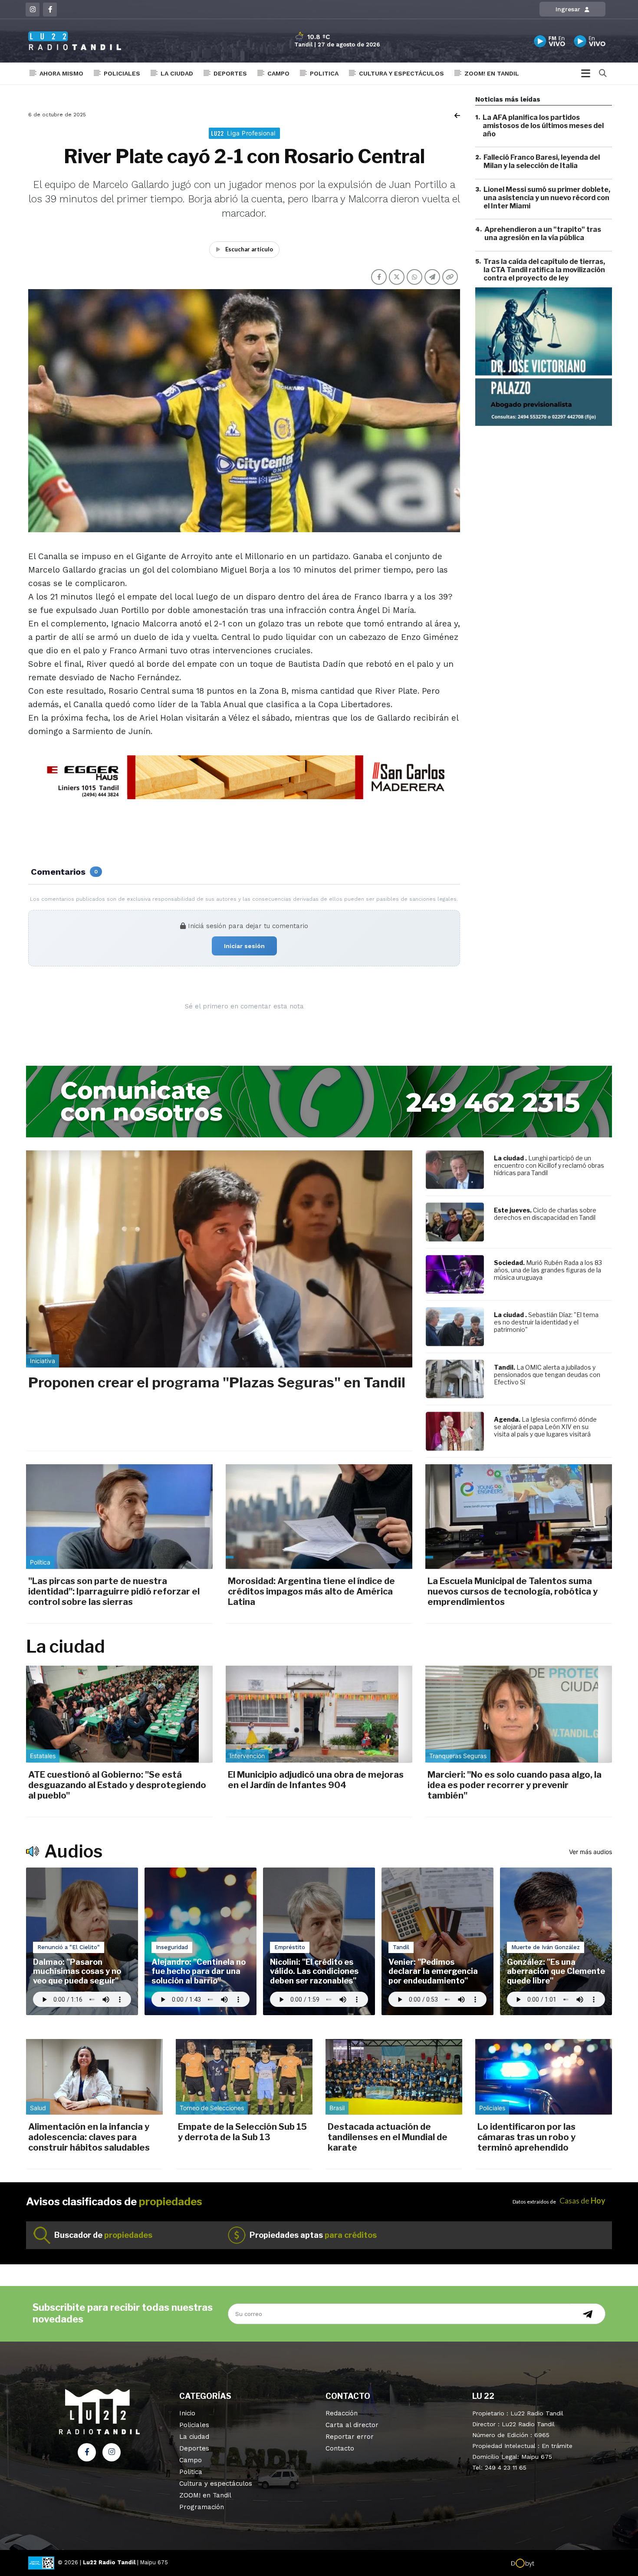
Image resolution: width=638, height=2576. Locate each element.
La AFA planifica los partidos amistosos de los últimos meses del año (543, 126)
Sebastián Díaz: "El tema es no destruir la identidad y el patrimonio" (546, 1322)
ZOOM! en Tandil (492, 73)
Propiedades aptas (313, 2235)
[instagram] (33, 10)
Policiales (122, 73)
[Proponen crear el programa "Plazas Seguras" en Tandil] (219, 1259)
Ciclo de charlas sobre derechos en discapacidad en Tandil (545, 1214)
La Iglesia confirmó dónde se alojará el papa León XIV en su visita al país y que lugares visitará (545, 1427)
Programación (202, 2507)
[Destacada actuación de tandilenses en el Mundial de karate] (394, 2077)
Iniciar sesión (244, 946)
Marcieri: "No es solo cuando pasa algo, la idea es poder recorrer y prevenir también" (515, 1785)
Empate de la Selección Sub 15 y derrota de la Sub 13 (242, 2132)
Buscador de (103, 2235)
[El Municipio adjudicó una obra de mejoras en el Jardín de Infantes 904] (319, 1714)
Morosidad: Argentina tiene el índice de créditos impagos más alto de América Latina (311, 1591)
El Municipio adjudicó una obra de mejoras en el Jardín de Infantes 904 (316, 1780)
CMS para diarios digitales (571, 2564)
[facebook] (50, 10)
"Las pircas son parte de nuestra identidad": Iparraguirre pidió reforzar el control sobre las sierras (114, 1591)
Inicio (187, 2413)
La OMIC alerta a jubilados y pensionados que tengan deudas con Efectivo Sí (547, 1375)
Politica (324, 73)
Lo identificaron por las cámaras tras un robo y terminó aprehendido (526, 2137)
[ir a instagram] (112, 2452)
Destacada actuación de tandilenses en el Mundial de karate (388, 2137)
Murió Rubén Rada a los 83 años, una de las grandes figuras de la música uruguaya (548, 1270)
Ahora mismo (61, 73)
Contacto (340, 2448)
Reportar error (350, 2437)
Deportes (230, 73)
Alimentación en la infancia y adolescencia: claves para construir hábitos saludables (89, 2137)
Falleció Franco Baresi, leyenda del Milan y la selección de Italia (542, 162)
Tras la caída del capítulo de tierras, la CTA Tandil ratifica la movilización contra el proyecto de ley (544, 270)
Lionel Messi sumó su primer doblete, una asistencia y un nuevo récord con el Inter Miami (547, 198)
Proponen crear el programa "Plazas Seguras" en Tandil (217, 1382)
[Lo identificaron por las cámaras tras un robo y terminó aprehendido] (544, 2077)
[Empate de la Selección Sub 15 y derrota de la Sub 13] (244, 2077)
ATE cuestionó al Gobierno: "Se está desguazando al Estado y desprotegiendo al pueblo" (117, 1785)
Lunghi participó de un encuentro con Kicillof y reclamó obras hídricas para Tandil (549, 1165)
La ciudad (177, 73)
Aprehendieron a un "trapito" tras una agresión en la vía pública (543, 234)
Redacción (342, 2413)
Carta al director (352, 2425)
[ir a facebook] (87, 2452)
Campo (278, 73)
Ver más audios (590, 1852)
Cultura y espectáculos (401, 73)
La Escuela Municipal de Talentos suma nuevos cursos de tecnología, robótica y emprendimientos (513, 1591)
